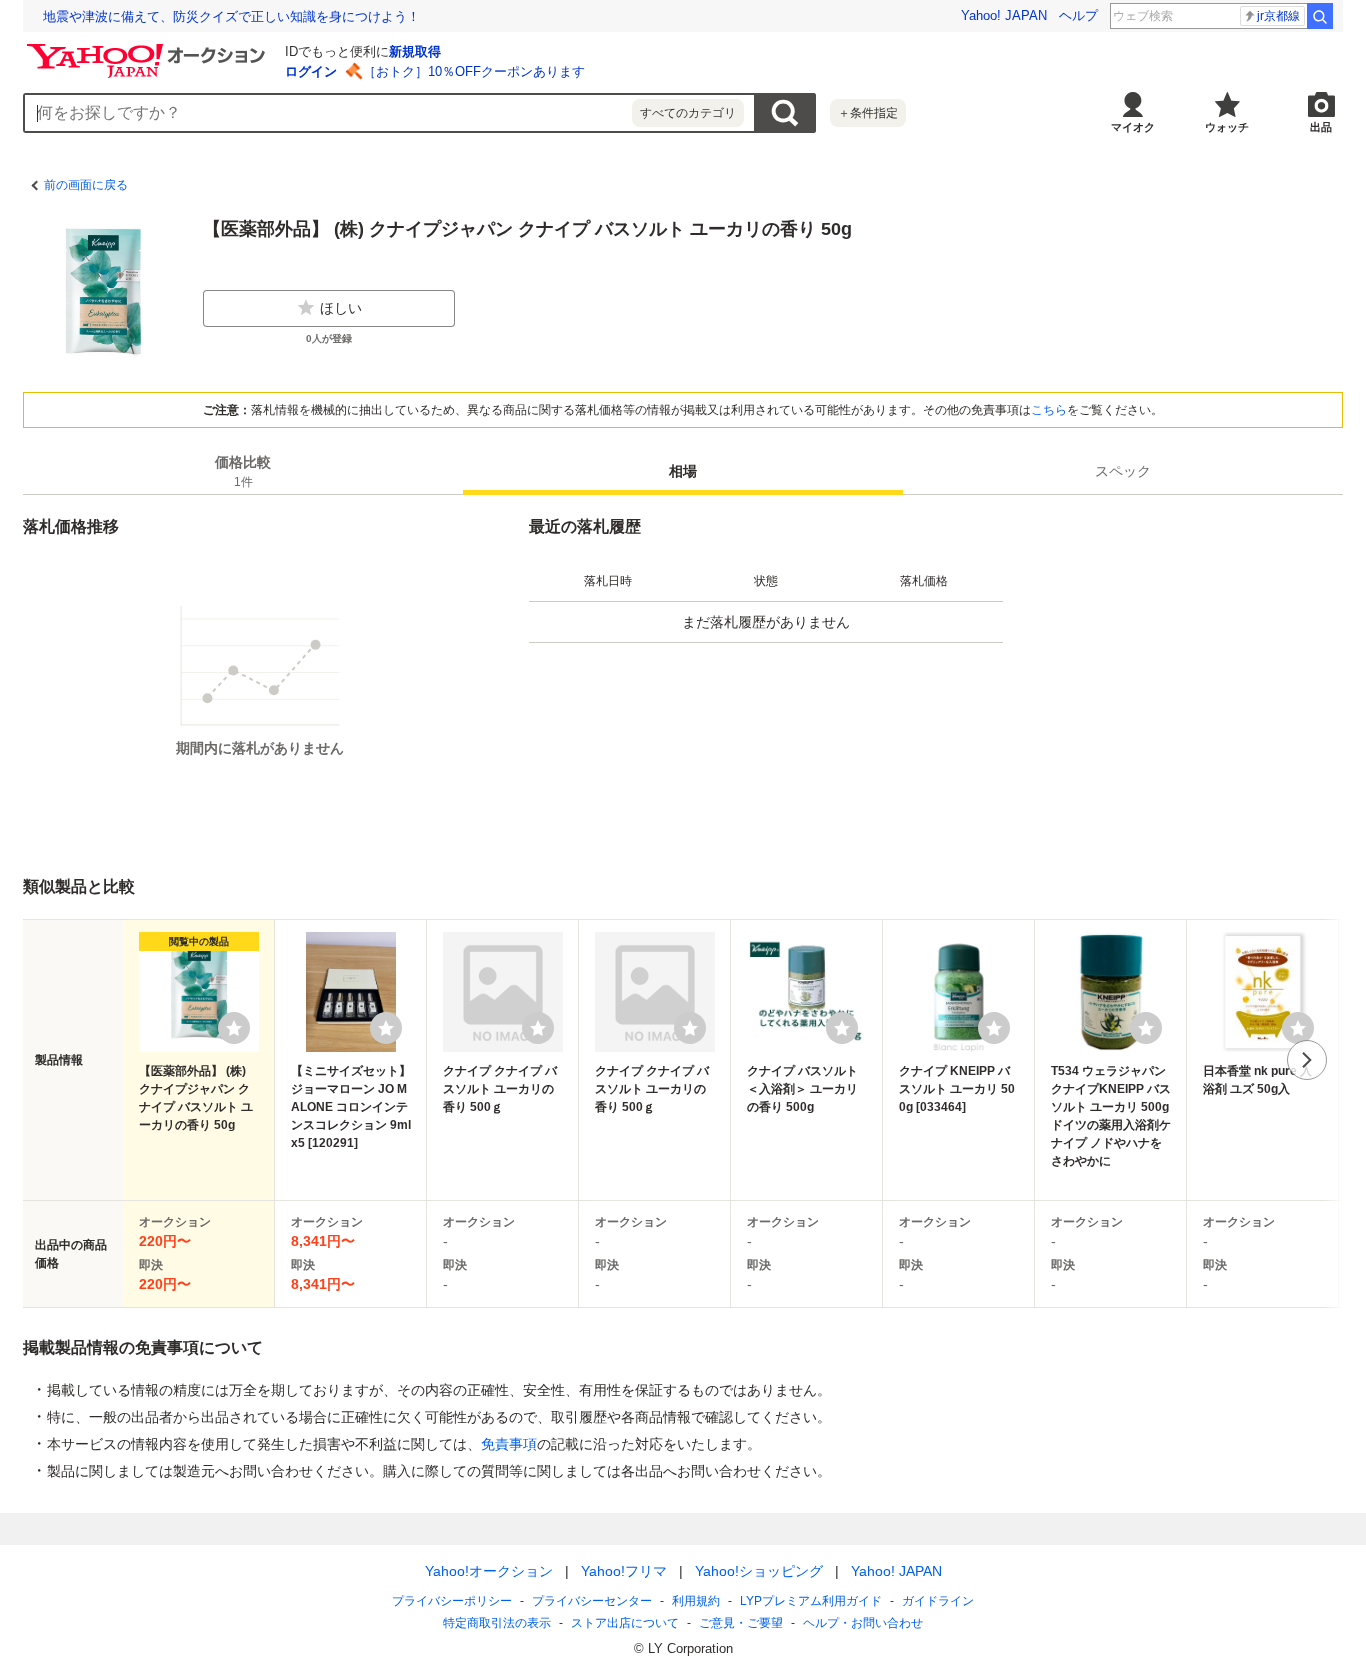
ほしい (341, 308)
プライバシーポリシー (452, 1601)
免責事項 (509, 1444)
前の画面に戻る (86, 185)
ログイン (311, 71)
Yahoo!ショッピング (759, 1571)
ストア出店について (625, 1623)
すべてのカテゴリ (688, 113)
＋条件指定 (868, 113)
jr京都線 (1278, 16)
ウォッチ (1227, 127)
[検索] (1320, 16)
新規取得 (415, 51)
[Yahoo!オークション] (149, 49)
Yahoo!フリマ (624, 1571)
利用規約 (696, 1601)
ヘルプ (1078, 15)
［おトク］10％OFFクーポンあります (474, 71)
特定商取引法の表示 (497, 1623)
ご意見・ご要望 (741, 1623)
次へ (1307, 1060)
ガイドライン (938, 1601)
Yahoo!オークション (489, 1571)
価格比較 (243, 471)
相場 (683, 471)
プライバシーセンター (592, 1601)
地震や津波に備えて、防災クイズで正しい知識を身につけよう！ (231, 16)
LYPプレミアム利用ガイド (811, 1601)
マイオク (1133, 127)
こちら (1049, 410)
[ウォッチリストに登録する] (234, 1028)
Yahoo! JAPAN (1004, 15)
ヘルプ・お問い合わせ (863, 1623)
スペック (1123, 471)
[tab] (243, 471)
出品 (1321, 127)
